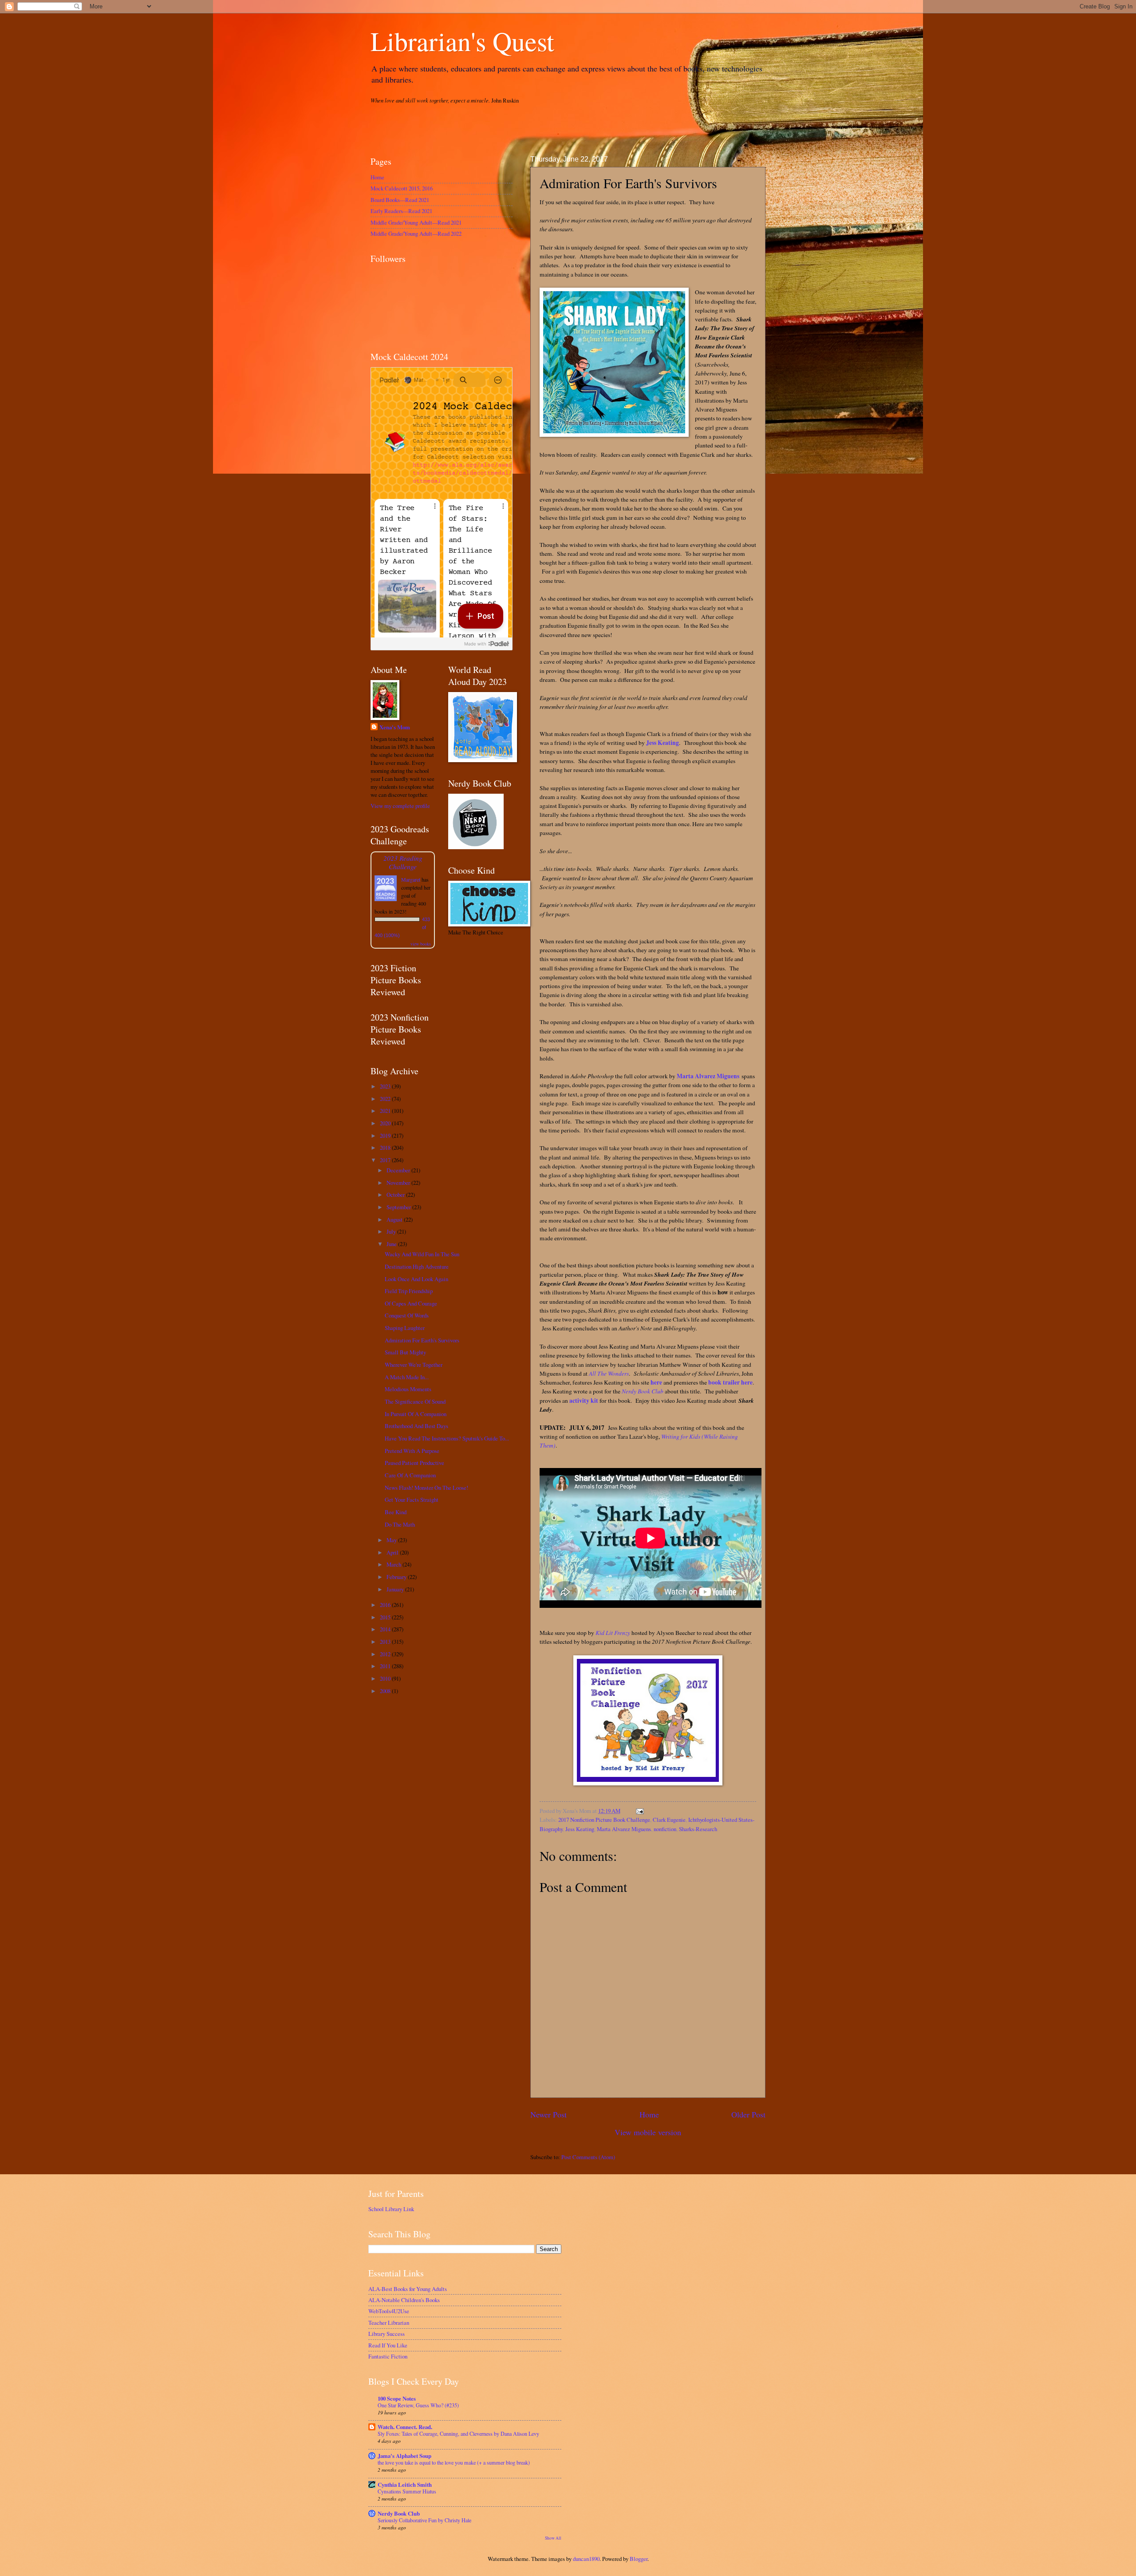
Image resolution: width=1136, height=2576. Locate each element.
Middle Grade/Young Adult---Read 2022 (416, 233)
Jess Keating (663, 743)
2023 (386, 1086)
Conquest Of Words (407, 1315)
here (656, 1382)
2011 (386, 1666)
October (396, 1195)
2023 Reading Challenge (403, 862)
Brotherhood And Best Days (416, 1426)
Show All (553, 2538)
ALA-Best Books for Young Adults (408, 2289)
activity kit (584, 1401)
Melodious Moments (408, 1389)
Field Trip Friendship (409, 1291)
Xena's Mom (395, 727)
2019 (386, 1136)
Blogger (639, 2559)
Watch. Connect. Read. (405, 2427)
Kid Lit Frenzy (613, 1633)
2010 (386, 1678)
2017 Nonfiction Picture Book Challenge (604, 1820)
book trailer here (730, 1382)
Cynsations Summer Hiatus (407, 2491)
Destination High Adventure (417, 1266)
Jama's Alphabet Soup (404, 2456)
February (397, 1577)
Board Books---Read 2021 (400, 200)
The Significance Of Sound (415, 1401)
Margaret (411, 879)
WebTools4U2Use (389, 2311)
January (396, 1589)
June (392, 1244)
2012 (386, 1654)
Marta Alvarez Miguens (708, 1076)
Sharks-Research (698, 1829)
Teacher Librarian (389, 2323)
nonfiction (665, 1829)
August (395, 1219)
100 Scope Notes (397, 2398)
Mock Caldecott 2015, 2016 (402, 188)
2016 (386, 1605)
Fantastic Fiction (388, 2356)
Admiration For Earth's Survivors (422, 1340)
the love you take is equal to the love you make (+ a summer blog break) (454, 2462)
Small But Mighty (405, 1352)
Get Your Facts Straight (412, 1500)
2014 (386, 1629)
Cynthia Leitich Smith (405, 2485)
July (392, 1231)
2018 (386, 1148)
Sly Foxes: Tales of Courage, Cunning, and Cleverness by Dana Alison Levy (458, 2434)
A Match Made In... (407, 1377)
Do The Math (400, 1524)
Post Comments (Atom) (588, 2157)
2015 (386, 1617)
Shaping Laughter (405, 1328)
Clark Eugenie (669, 1820)
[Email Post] (639, 1811)
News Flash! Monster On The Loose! (426, 1488)
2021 (386, 1111)
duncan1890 (586, 2559)
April (393, 1552)
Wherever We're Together (414, 1365)
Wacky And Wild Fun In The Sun (422, 1254)
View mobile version (648, 2132)
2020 (386, 1123)
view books (421, 944)
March (394, 1564)
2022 (386, 1099)
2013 (386, 1642)
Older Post (748, 2114)
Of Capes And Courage (411, 1303)
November (399, 1183)
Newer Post (548, 2114)
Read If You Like (388, 2345)
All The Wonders (609, 1373)
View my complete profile (400, 806)
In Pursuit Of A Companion (416, 1414)
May (392, 1540)
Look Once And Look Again (416, 1279)
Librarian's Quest (462, 41)
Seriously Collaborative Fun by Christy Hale (424, 2520)
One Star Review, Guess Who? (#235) (418, 2405)
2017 (386, 1160)
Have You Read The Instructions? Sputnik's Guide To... (447, 1438)
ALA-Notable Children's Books (404, 2300)
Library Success (387, 2334)
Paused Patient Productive (414, 1463)
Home (649, 2114)
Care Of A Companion (410, 1475)
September (399, 1207)
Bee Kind (396, 1512)
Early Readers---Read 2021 (401, 211)
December (399, 1170)
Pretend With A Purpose (412, 1451)
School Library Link (391, 2209)
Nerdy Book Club (643, 1391)
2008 (386, 1691)
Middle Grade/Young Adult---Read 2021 (416, 222)
